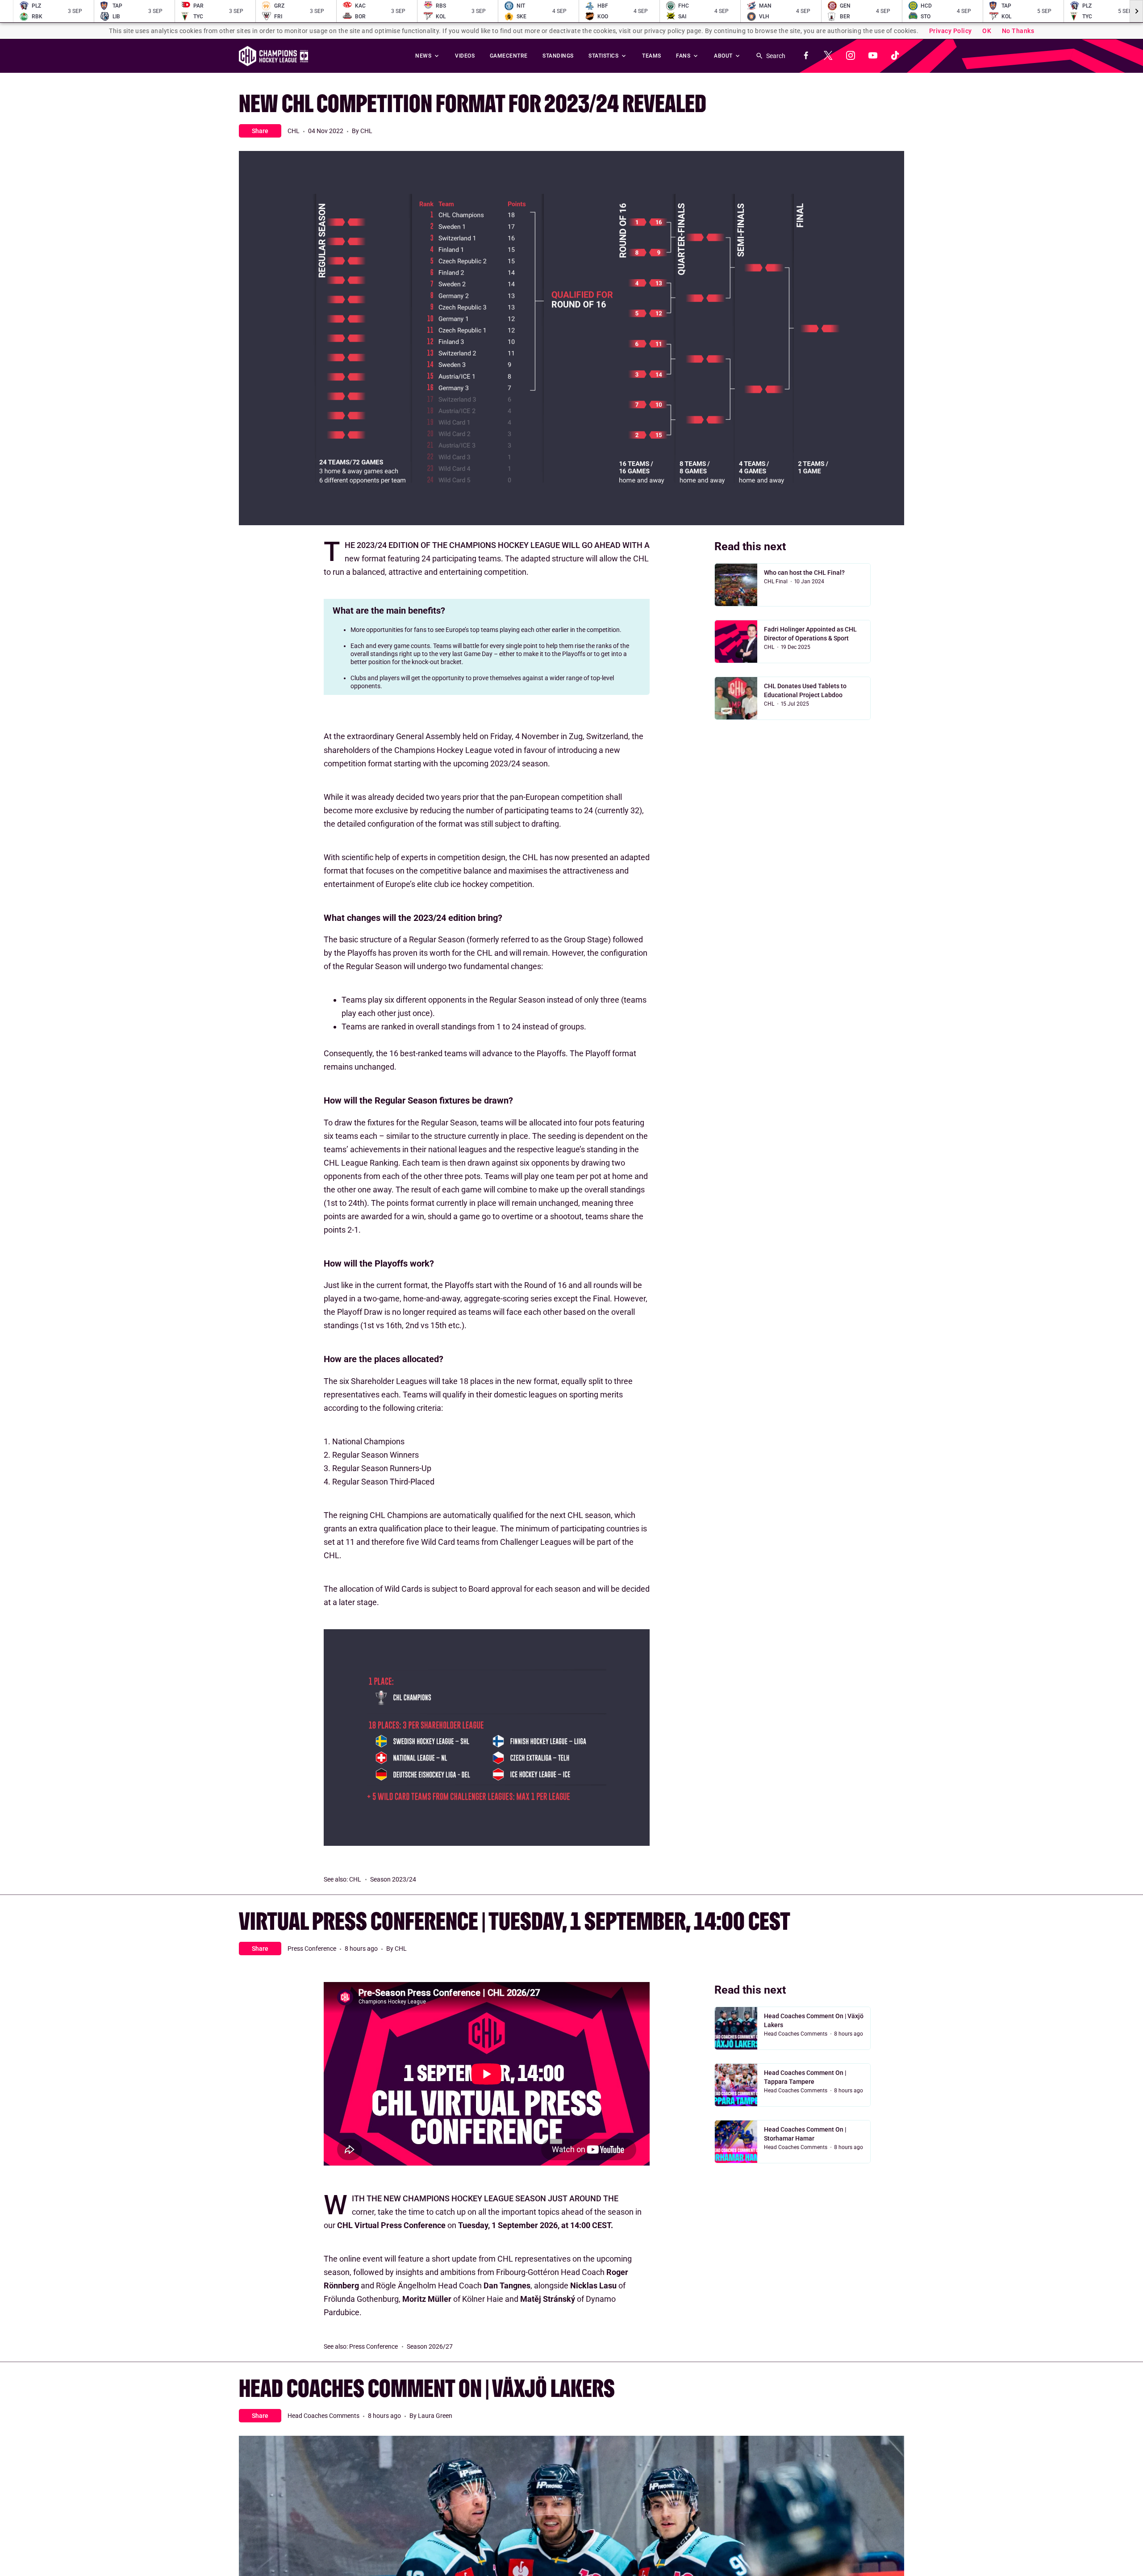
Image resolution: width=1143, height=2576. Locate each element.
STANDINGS (558, 56)
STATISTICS (604, 56)
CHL (294, 131)
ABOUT (724, 56)
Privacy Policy (951, 31)
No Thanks (1018, 31)
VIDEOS (465, 56)
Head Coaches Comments (796, 2034)
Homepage (273, 56)
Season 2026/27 (430, 2346)
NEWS (424, 56)
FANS (684, 56)
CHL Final (776, 581)
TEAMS (652, 56)
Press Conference (312, 1949)
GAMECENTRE (509, 56)
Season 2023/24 (393, 1879)
